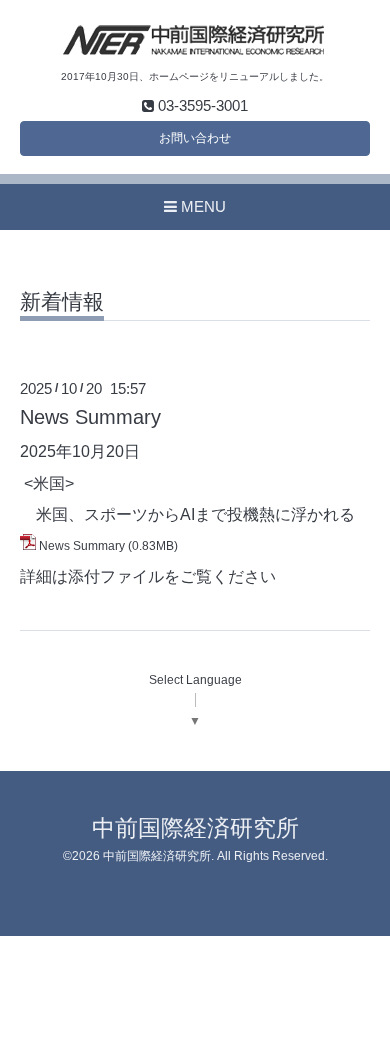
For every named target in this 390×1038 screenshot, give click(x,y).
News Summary (90, 417)
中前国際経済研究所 (195, 828)
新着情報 (62, 302)
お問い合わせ (195, 138)
